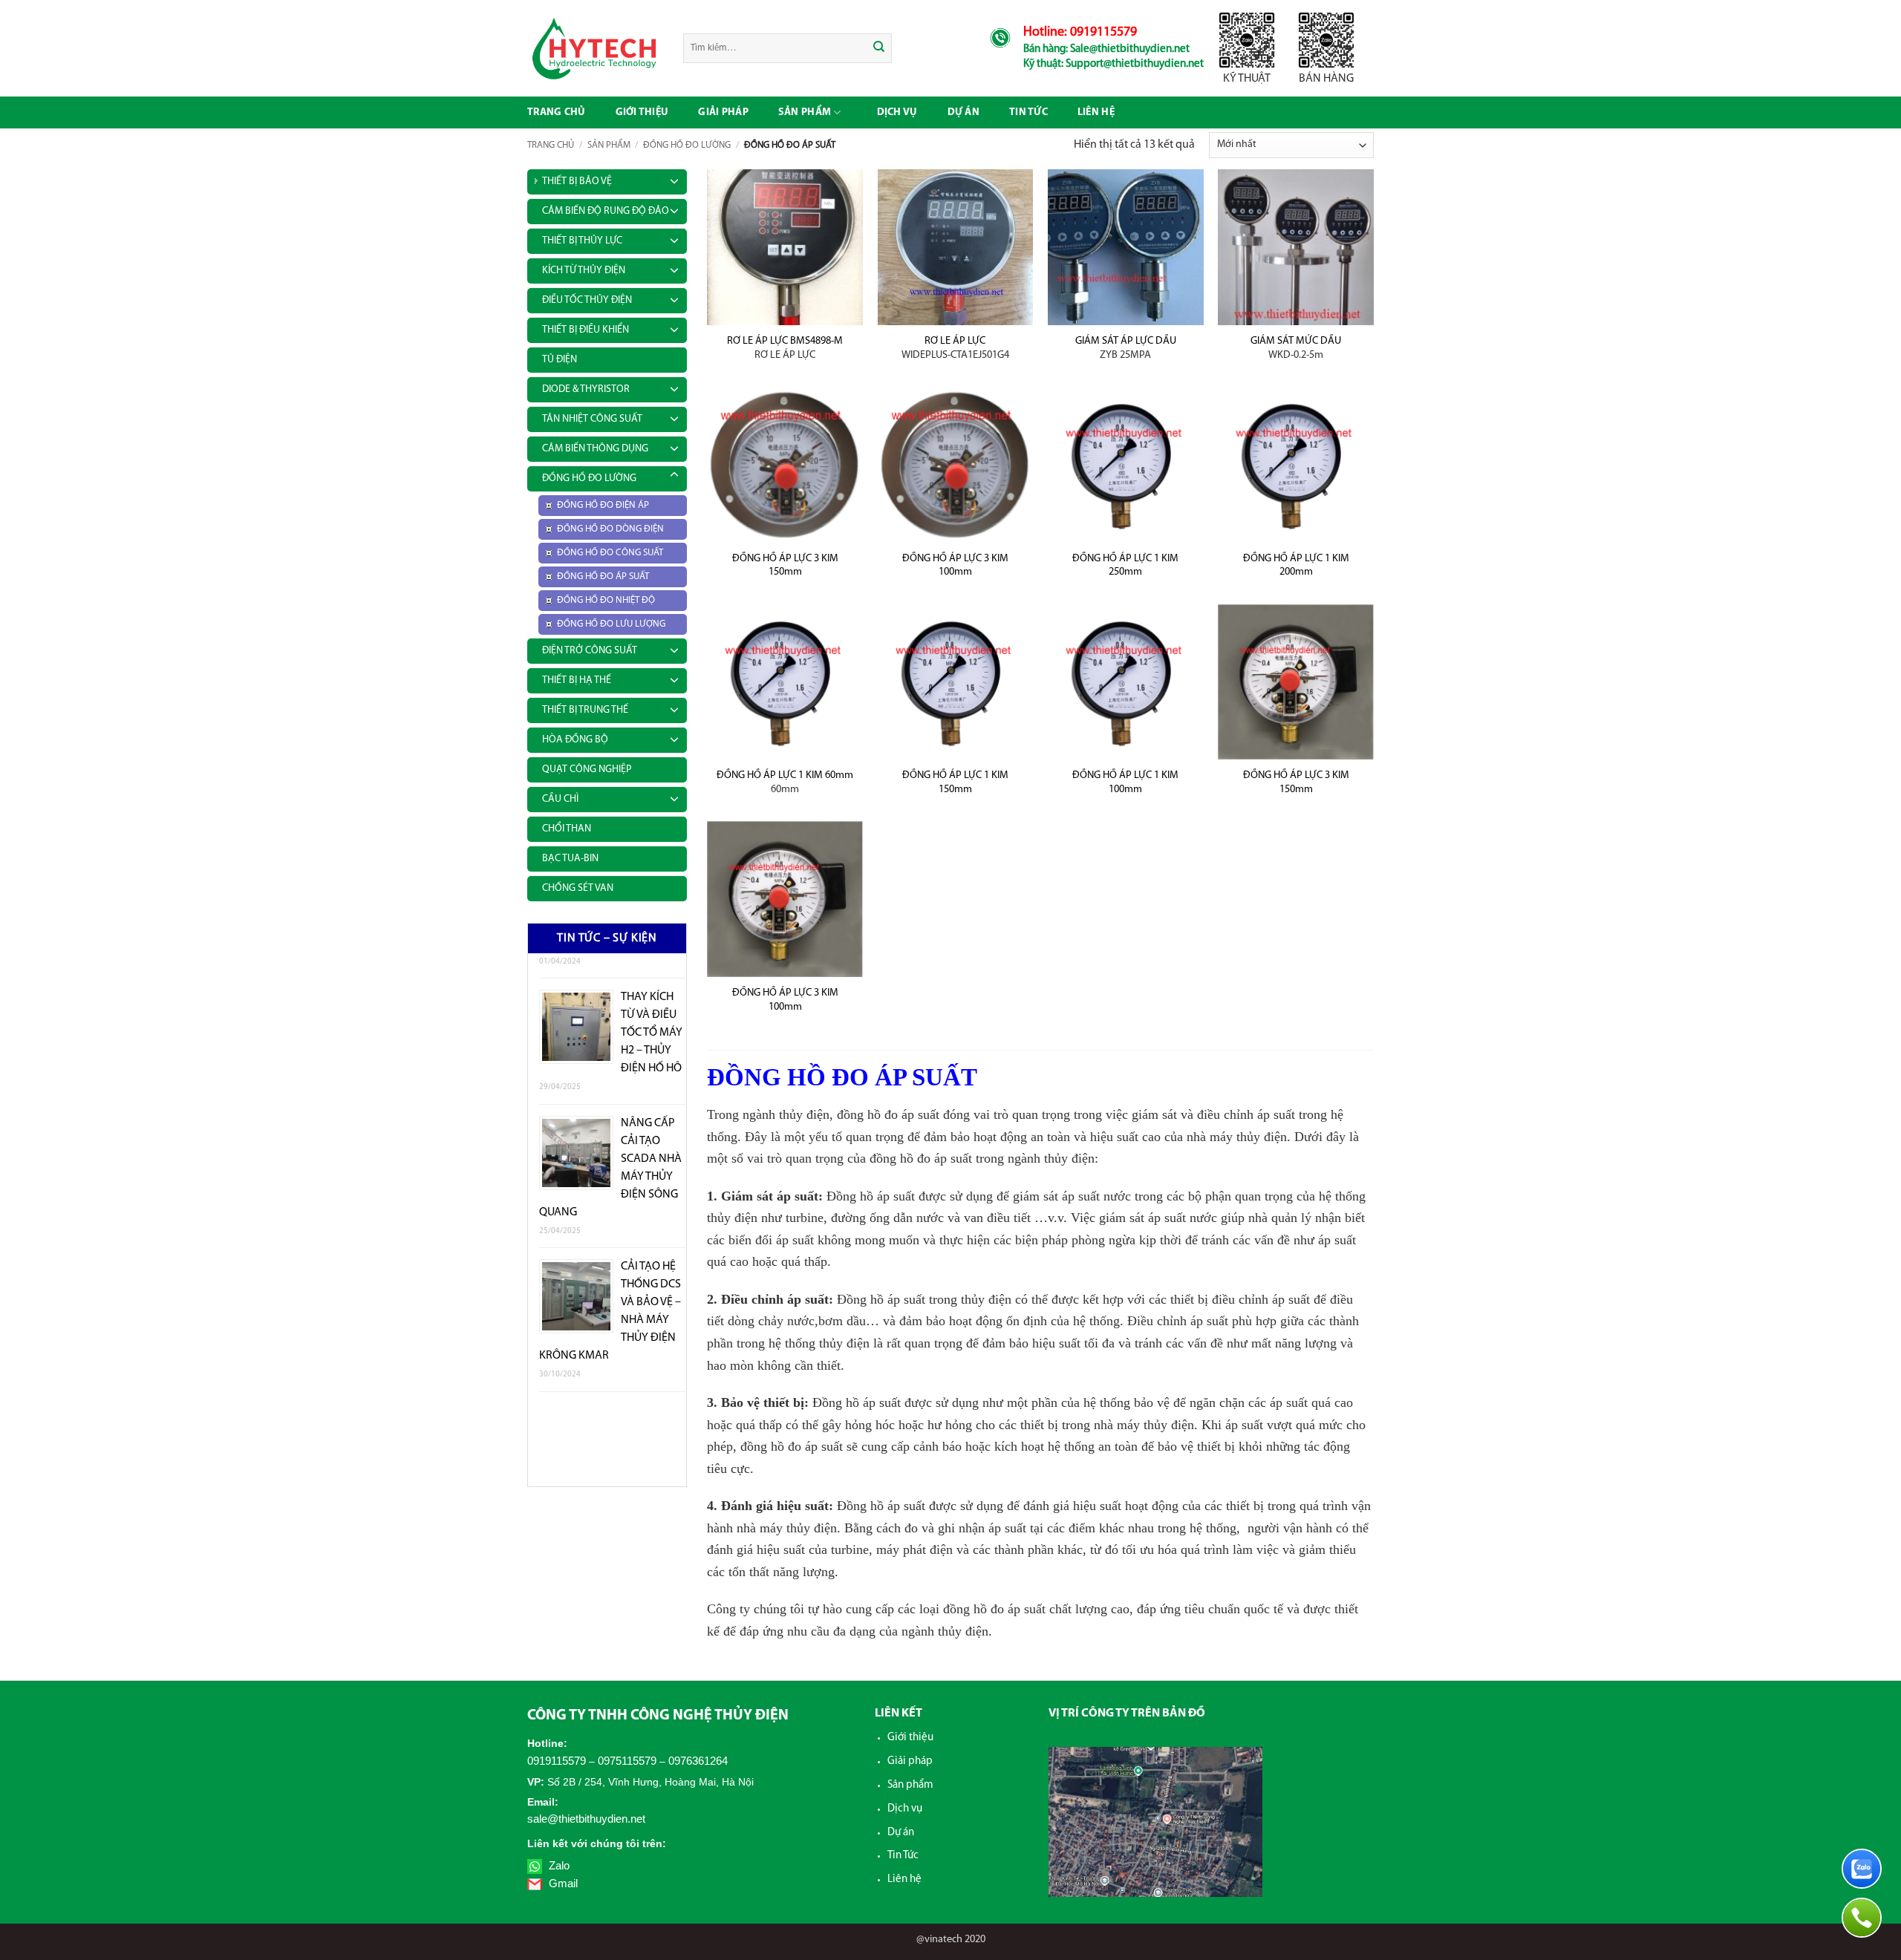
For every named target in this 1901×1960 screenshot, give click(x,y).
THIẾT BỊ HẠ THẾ (577, 680)
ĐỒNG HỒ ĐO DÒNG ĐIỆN (610, 529)
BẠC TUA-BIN (570, 859)
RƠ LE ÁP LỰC (955, 348)
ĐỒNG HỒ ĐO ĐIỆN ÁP (603, 505)
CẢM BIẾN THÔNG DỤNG (595, 449)
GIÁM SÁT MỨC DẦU (1296, 348)
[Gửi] (880, 48)
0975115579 (627, 1761)
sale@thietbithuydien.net (586, 1819)
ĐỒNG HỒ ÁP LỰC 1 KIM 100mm (1125, 783)
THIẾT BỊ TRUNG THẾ (585, 710)
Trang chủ (557, 112)
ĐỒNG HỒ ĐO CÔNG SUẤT (610, 553)
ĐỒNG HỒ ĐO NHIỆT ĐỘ (606, 600)
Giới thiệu (642, 112)
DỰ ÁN (963, 112)
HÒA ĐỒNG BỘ (575, 740)
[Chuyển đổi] (674, 179)
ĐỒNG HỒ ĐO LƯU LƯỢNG (611, 624)
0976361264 (698, 1761)
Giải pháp (723, 112)
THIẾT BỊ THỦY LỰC (582, 241)
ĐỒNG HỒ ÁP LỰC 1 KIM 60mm (785, 783)
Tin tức (1028, 112)
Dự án (901, 1833)
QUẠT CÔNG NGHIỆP (587, 770)
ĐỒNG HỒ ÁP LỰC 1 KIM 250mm (1125, 566)
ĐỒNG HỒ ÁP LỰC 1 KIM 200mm (1296, 566)
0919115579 (557, 1761)
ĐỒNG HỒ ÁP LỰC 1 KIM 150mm (955, 783)
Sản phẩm (805, 112)
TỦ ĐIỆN (560, 360)
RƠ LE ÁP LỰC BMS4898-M (785, 348)
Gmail (562, 1883)
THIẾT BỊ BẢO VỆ (577, 182)
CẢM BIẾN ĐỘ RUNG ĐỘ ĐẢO (606, 211)
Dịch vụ (897, 112)
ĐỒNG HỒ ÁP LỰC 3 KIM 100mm (955, 566)
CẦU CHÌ (560, 799)
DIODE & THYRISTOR (586, 389)
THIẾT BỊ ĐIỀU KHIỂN (586, 330)
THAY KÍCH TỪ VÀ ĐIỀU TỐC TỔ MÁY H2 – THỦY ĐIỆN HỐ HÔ (652, 1002)
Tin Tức (903, 1856)
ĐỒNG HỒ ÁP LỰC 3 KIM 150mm (785, 566)
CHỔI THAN (567, 829)
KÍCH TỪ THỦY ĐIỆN (584, 271)
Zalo (558, 1865)
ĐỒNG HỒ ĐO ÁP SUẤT (603, 576)
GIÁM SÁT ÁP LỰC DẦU (1126, 348)
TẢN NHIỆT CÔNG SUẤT (592, 419)
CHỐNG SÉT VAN (578, 888)
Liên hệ (1096, 112)
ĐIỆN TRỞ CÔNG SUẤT (590, 651)
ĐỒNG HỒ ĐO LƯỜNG (687, 145)
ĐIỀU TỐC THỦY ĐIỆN (587, 300)
